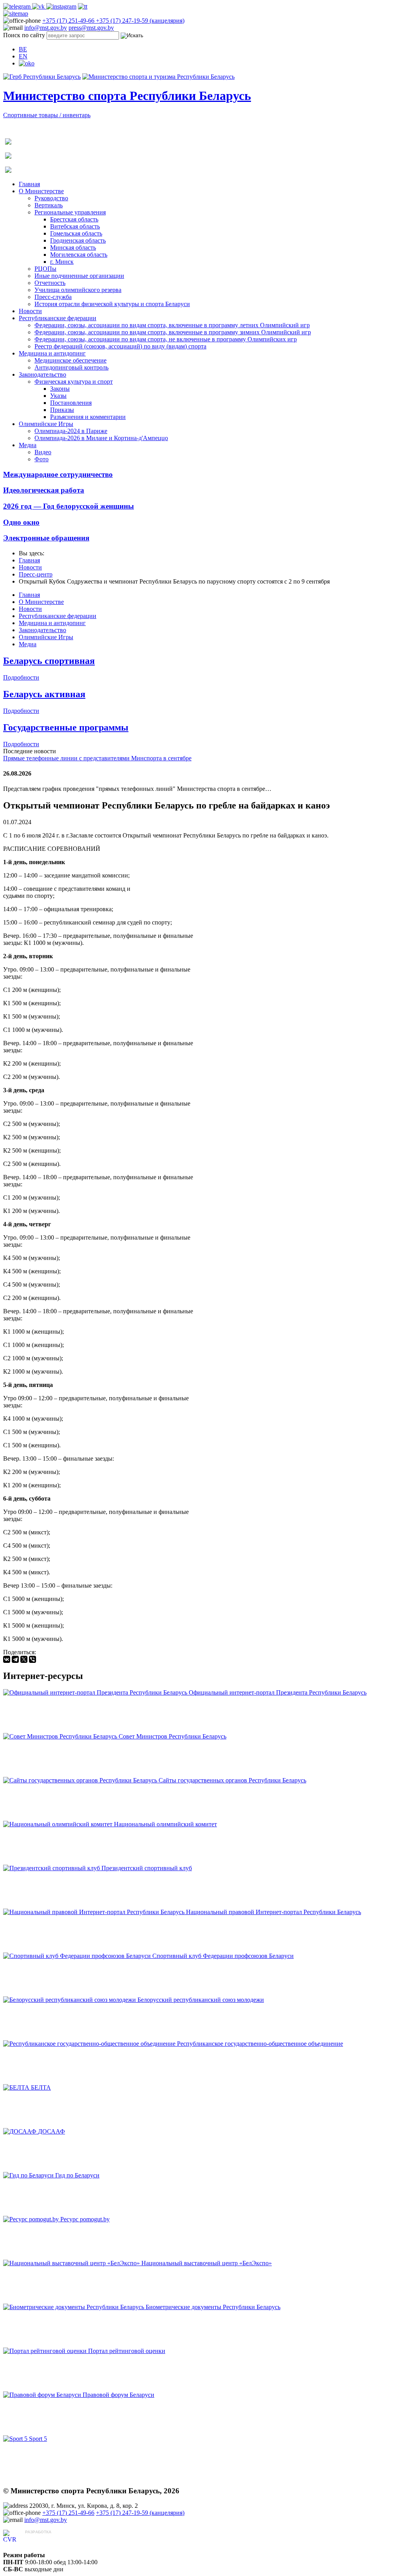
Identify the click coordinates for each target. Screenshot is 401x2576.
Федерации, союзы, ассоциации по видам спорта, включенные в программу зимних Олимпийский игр (173, 332)
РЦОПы (45, 269)
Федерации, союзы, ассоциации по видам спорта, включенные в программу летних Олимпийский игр (172, 325)
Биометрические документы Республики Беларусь (213, 2307)
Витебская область (75, 226)
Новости (30, 311)
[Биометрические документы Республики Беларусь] (74, 2307)
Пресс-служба (53, 297)
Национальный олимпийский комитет (165, 1824)
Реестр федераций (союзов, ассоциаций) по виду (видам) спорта (120, 346)
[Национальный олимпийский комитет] (59, 1824)
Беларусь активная (44, 694)
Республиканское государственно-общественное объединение (260, 2044)
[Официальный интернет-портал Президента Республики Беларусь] (96, 1692)
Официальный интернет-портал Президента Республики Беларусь (278, 1692)
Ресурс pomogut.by (85, 2219)
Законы (60, 389)
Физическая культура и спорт (74, 382)
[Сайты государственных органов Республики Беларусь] (81, 1780)
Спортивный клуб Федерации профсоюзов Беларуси (223, 1956)
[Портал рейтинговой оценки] (46, 2351)
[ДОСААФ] (21, 2131)
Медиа (28, 445)
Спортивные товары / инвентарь (47, 115)
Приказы (62, 410)
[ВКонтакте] (7, 1659)
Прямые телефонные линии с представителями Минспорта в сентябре (97, 758)
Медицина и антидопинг (52, 353)
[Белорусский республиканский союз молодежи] (70, 2000)
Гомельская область (76, 233)
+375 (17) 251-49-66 (69, 21)
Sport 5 (38, 2439)
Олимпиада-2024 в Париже (71, 431)
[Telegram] (15, 1659)
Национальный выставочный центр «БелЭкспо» (207, 2263)
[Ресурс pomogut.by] (32, 2219)
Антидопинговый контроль (71, 367)
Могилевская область (79, 255)
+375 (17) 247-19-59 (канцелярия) (140, 21)
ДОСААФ (51, 2131)
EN (23, 56)
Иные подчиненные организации (79, 276)
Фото (42, 459)
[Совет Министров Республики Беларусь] (61, 1736)
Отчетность (50, 283)
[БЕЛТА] (17, 2087)
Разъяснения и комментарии (88, 417)
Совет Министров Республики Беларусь (173, 1736)
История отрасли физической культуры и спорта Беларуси (112, 304)
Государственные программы (66, 727)
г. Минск (62, 262)
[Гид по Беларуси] (29, 2175)
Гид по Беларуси (77, 2175)
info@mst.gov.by (46, 28)
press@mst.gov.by (91, 28)
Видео (43, 452)
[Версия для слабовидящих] (27, 63)
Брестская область (74, 219)
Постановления (71, 403)
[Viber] (33, 1659)
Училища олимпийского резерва (78, 290)
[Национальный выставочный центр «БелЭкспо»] (72, 2263)
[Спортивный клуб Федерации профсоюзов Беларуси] (78, 1956)
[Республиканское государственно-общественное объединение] (90, 2044)
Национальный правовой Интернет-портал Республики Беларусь (274, 1912)
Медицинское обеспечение (70, 360)
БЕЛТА (41, 2087)
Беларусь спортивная (49, 661)
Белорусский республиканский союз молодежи (201, 2000)
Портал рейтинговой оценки (127, 2351)
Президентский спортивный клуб (147, 1868)
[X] (24, 1659)
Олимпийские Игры (46, 424)
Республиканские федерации (58, 318)
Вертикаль (49, 205)
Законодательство (42, 374)
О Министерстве (41, 191)
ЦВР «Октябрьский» (53, 2539)
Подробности (21, 677)
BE (23, 49)
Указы (58, 396)
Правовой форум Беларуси (118, 2395)
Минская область (73, 247)
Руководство (51, 198)
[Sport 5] (16, 2439)
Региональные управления (70, 212)
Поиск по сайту (24, 35)
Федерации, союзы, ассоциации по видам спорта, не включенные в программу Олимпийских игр (166, 339)
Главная (29, 184)
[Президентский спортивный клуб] (52, 1868)
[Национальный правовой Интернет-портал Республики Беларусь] (95, 1912)
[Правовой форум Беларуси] (43, 2395)
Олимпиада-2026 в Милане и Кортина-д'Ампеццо (101, 438)
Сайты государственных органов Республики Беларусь (232, 1780)
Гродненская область (78, 240)
